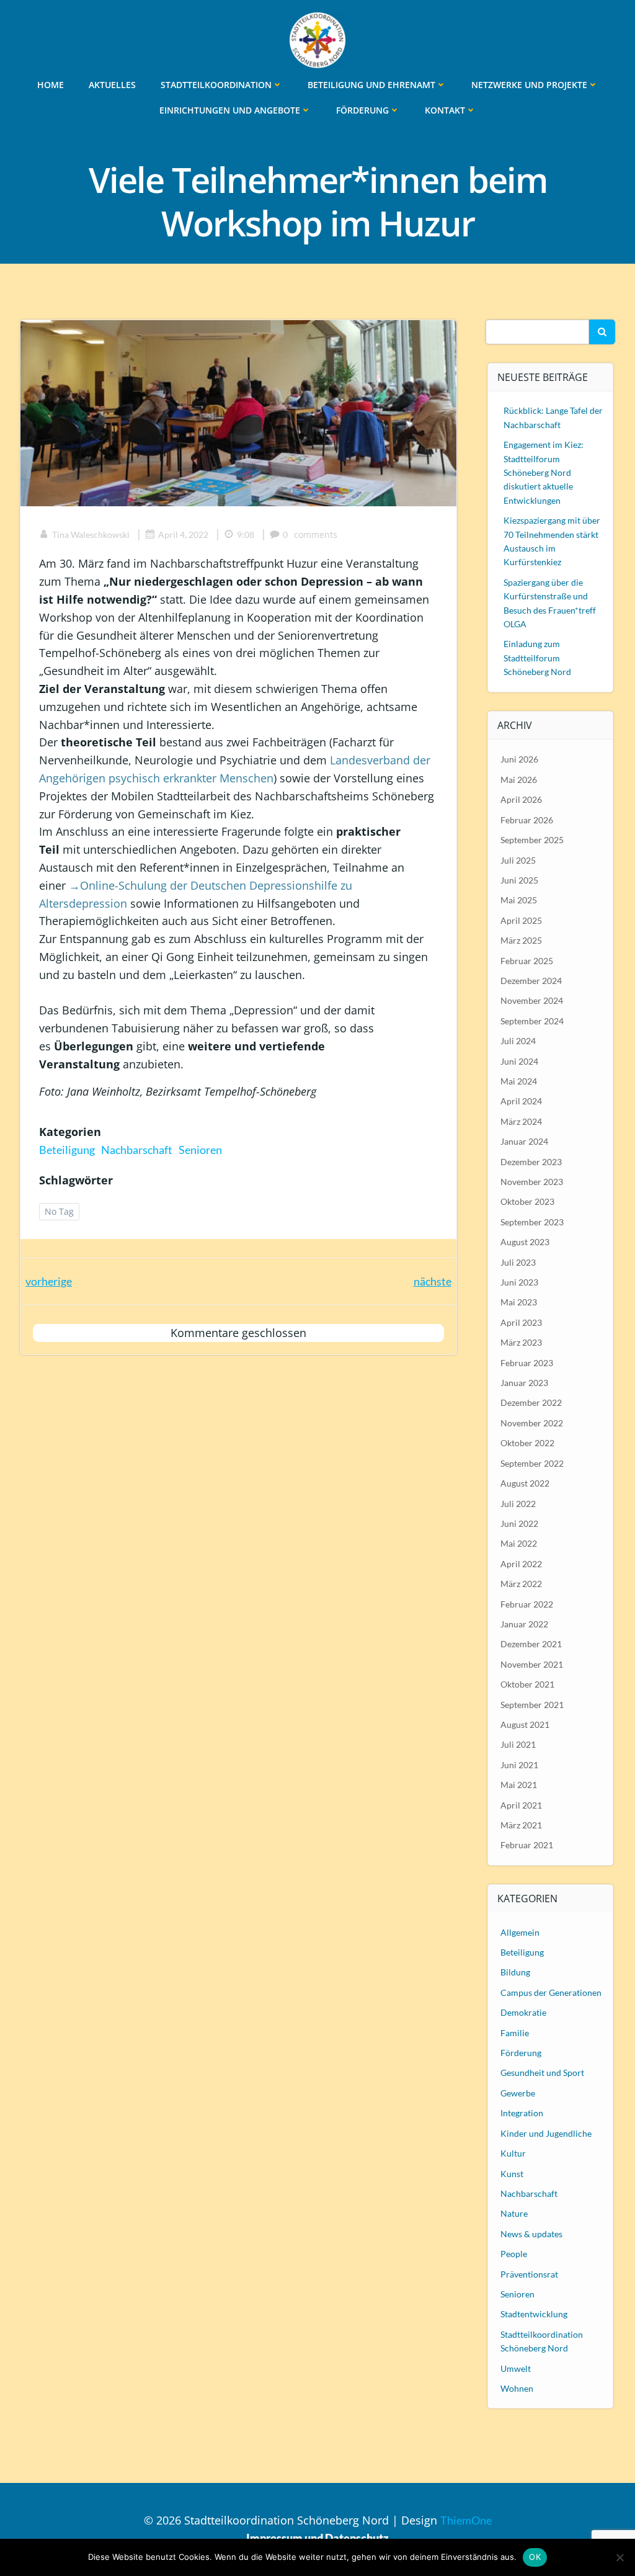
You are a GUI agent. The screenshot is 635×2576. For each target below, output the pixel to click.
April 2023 (521, 1322)
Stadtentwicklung (534, 2314)
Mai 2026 (519, 780)
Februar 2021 (527, 1845)
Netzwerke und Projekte (529, 85)
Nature (514, 2213)
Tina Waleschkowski (91, 534)
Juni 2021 (519, 1765)
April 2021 (521, 1805)
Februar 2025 (527, 961)
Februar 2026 (527, 820)
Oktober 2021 (527, 1684)
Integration (522, 2113)
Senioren (200, 1150)
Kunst (512, 2174)
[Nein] (619, 2557)
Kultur (513, 2153)
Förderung (362, 110)
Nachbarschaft (137, 1150)
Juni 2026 (519, 759)
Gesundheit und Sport (542, 2073)
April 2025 (521, 920)
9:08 (246, 534)
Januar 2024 (524, 1141)
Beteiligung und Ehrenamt (371, 85)
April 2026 (521, 799)
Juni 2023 (519, 1282)
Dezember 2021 (531, 1644)
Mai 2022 (519, 1543)
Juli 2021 (518, 1744)
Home (51, 85)
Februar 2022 (527, 1604)
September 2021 (532, 1705)
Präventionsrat (529, 2274)
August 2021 (525, 1724)
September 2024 (532, 1021)
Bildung (515, 1972)
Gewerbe (518, 2093)
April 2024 (521, 1101)
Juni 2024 (519, 1061)
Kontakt (445, 110)
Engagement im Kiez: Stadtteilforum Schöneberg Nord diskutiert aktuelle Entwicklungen (544, 472)
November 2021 (532, 1664)
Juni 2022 (519, 1523)
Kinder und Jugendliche (546, 2133)
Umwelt (516, 2368)
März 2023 (521, 1342)
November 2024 (532, 1000)
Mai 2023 (519, 1302)
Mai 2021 (519, 1785)
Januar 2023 (524, 1383)
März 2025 (521, 940)
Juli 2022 (518, 1504)
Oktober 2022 (527, 1443)
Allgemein (520, 1932)
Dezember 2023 (531, 1162)
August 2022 (525, 1483)
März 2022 (521, 1584)
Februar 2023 (527, 1363)
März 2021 (521, 1825)
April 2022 (521, 1564)
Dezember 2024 (531, 981)
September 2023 (532, 1222)
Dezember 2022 (531, 1402)
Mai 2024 (519, 1081)
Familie (515, 2033)
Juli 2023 (518, 1262)
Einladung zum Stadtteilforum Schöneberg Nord (537, 658)
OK (535, 2557)
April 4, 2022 (183, 534)
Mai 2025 (519, 900)
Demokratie (523, 2012)
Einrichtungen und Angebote (230, 110)
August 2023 (525, 1242)
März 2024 (521, 1121)
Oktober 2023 (527, 1201)
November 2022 (532, 1423)
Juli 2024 (518, 1041)
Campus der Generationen (551, 1992)
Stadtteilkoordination (216, 85)
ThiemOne (466, 2520)
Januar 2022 (524, 1624)
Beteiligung (67, 1150)
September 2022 (532, 1463)
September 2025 (532, 840)
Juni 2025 (519, 880)
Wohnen (517, 2388)
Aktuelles (112, 85)
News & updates (531, 2234)
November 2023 (532, 1182)
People (514, 2254)
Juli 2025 (518, 860)
